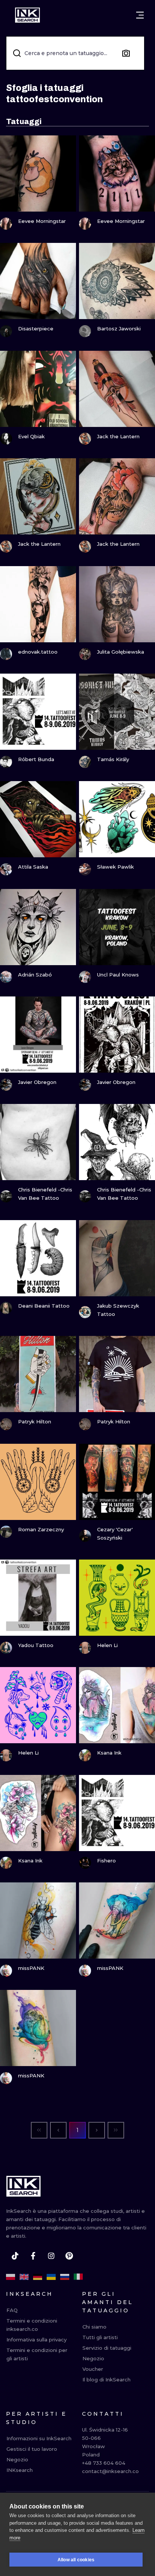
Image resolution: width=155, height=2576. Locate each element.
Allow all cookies (76, 2560)
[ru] (65, 2277)
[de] (38, 2277)
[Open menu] (140, 15)
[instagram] (51, 2256)
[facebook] (33, 2256)
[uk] (51, 2277)
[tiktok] (15, 2256)
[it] (78, 2277)
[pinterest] (69, 2256)
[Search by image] (126, 53)
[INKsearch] (27, 15)
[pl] (11, 2277)
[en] (24, 2277)
